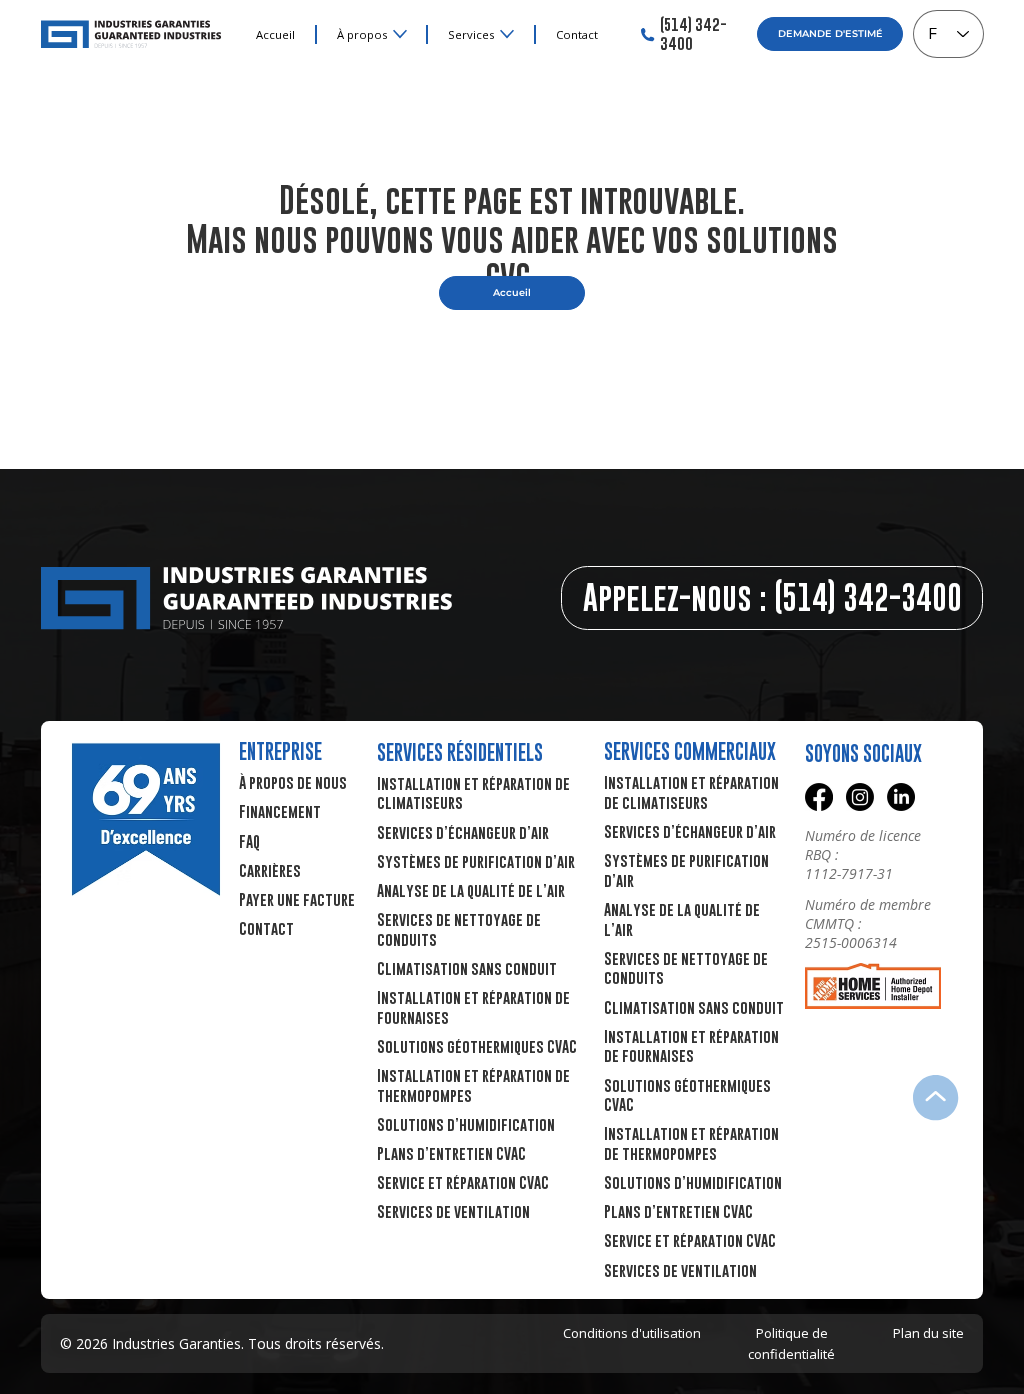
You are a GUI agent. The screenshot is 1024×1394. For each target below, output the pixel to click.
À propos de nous (293, 782)
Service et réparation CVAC (463, 1182)
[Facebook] (819, 797)
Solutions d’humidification (466, 1124)
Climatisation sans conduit (467, 968)
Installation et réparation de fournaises (691, 1046)
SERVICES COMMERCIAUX (690, 751)
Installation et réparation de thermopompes (691, 1143)
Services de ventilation (453, 1211)
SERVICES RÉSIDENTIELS (460, 752)
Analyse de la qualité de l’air (471, 890)
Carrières (270, 870)
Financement (280, 811)
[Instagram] (860, 797)
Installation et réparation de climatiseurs (691, 792)
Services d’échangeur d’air (463, 832)
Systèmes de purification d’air (476, 861)
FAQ (249, 841)
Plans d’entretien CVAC (451, 1153)
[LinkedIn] (901, 797)
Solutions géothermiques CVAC (477, 1046)
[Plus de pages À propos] (400, 34)
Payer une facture (297, 899)
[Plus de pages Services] (507, 34)
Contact (266, 928)
